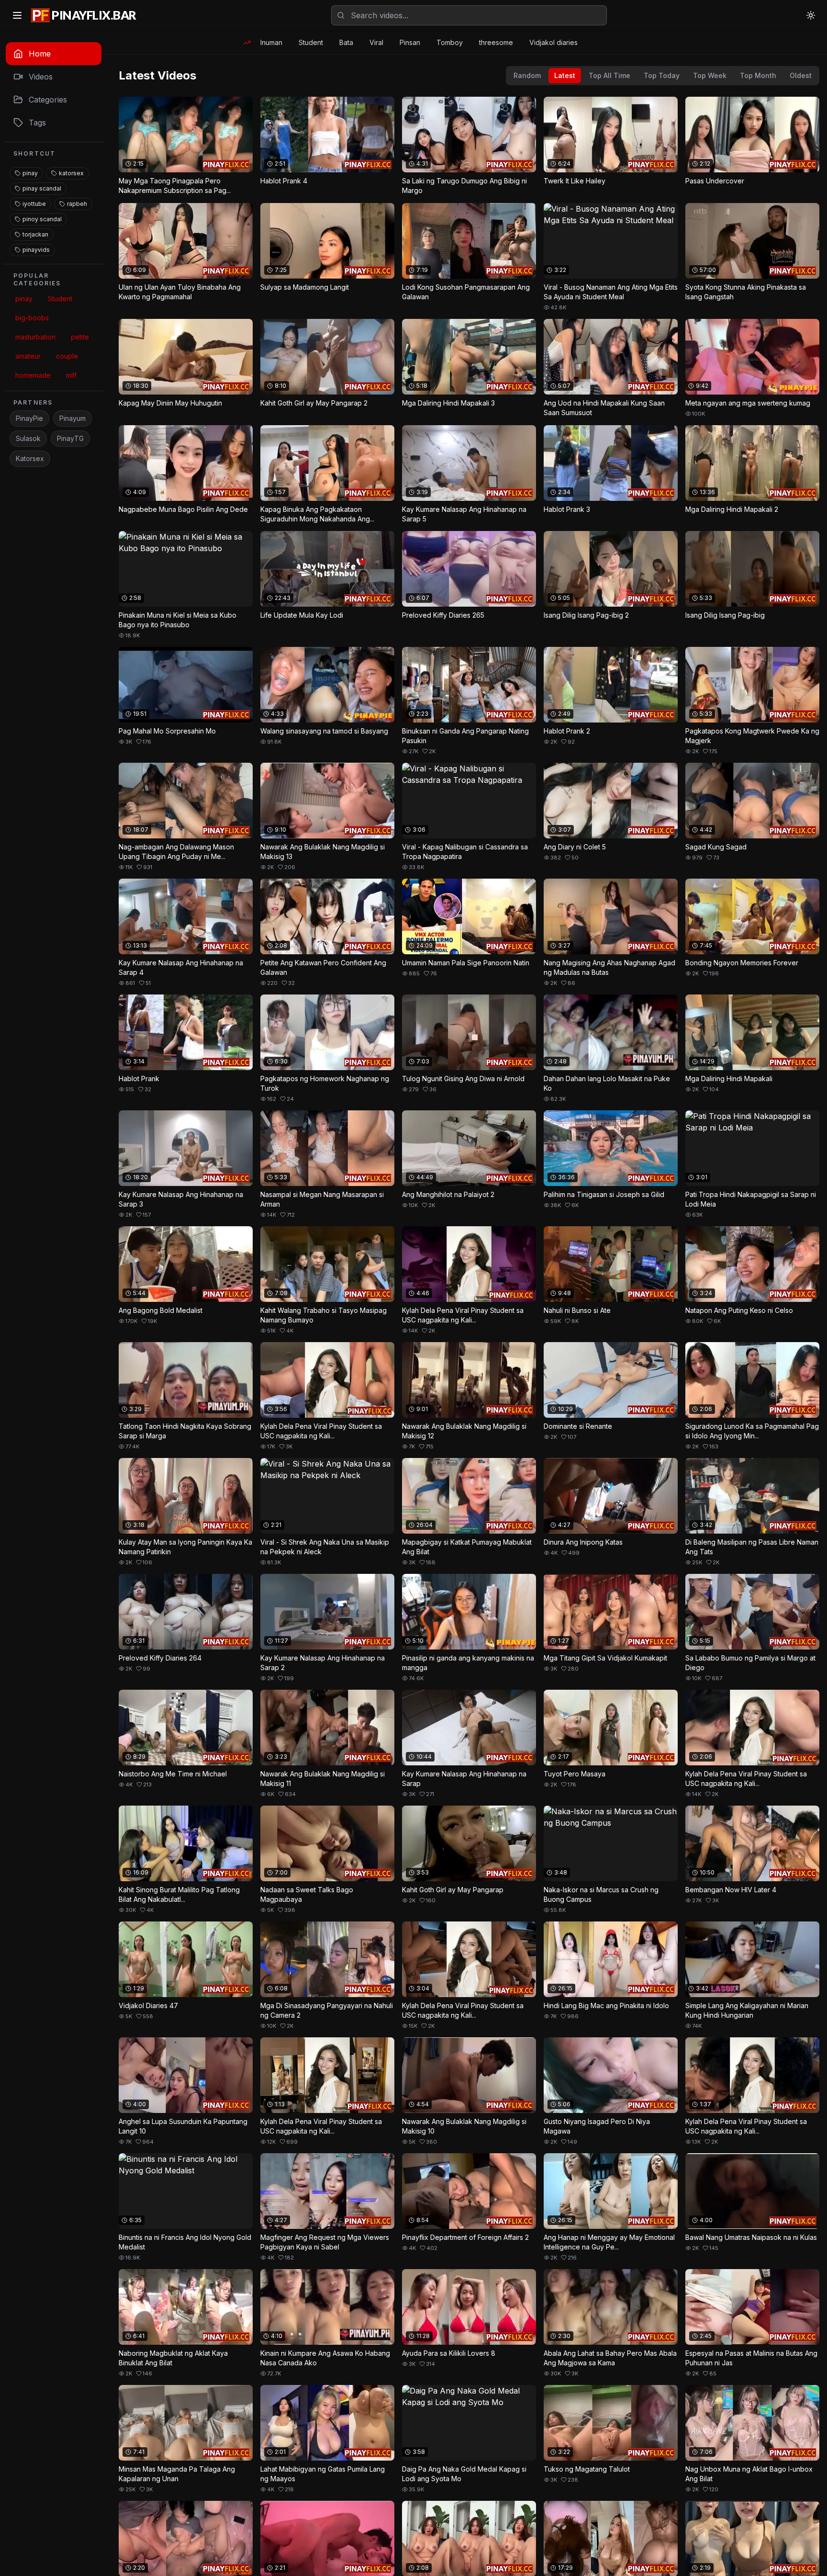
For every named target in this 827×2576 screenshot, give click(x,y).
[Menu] (17, 15)
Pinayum (73, 418)
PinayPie (29, 418)
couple (67, 356)
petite (80, 337)
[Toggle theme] (811, 15)
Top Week (710, 75)
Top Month (758, 75)
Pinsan (410, 42)
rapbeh (77, 204)
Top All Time (609, 75)
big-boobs (32, 318)
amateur (28, 356)
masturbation (35, 337)
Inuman (271, 42)
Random (527, 75)
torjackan (35, 234)
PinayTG (70, 438)
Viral (376, 42)
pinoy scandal (42, 219)
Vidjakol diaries (553, 42)
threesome (496, 42)
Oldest (801, 75)
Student (311, 42)
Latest (565, 75)
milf (71, 375)
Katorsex (30, 458)
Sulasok (28, 438)
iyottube (34, 204)
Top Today (662, 75)
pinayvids (36, 250)
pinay (30, 173)
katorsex (71, 173)
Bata (346, 42)
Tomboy (450, 42)
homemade (33, 375)
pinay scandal (42, 188)
